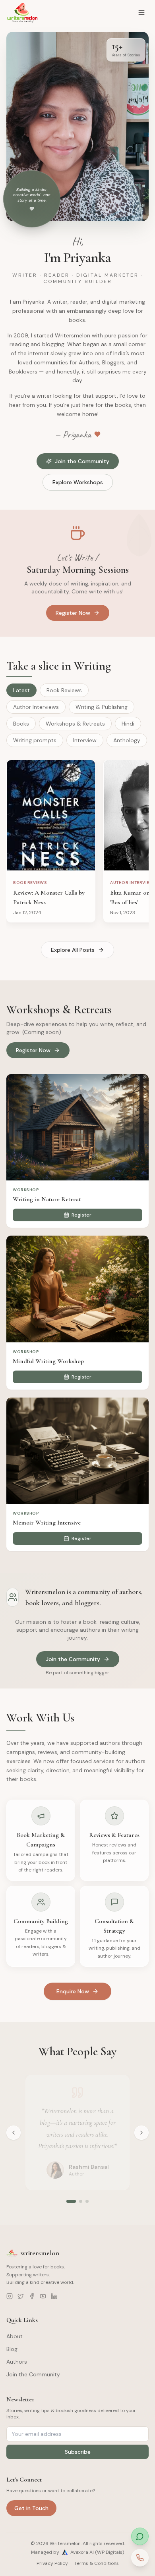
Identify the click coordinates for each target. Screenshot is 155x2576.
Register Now (73, 613)
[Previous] (14, 2133)
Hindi (128, 724)
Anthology (127, 740)
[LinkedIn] (54, 2296)
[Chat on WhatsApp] (140, 2536)
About (15, 2336)
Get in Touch (31, 2508)
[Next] (141, 2133)
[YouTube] (43, 2296)
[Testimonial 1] (68, 2201)
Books (21, 724)
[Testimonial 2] (77, 2201)
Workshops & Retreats (75, 724)
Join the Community (82, 461)
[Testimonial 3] (87, 2201)
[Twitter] (21, 2296)
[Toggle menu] (141, 13)
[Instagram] (10, 2296)
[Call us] (140, 2558)
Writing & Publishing (102, 707)
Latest (21, 690)
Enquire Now (73, 1991)
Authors (17, 2362)
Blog (12, 2349)
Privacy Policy (52, 2563)
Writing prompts (35, 740)
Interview (85, 740)
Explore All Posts (73, 950)
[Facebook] (32, 2296)
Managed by (77, 2552)
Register (81, 1215)
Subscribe (78, 2452)
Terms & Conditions (97, 2563)
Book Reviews (64, 690)
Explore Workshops (78, 482)
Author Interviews (36, 707)
